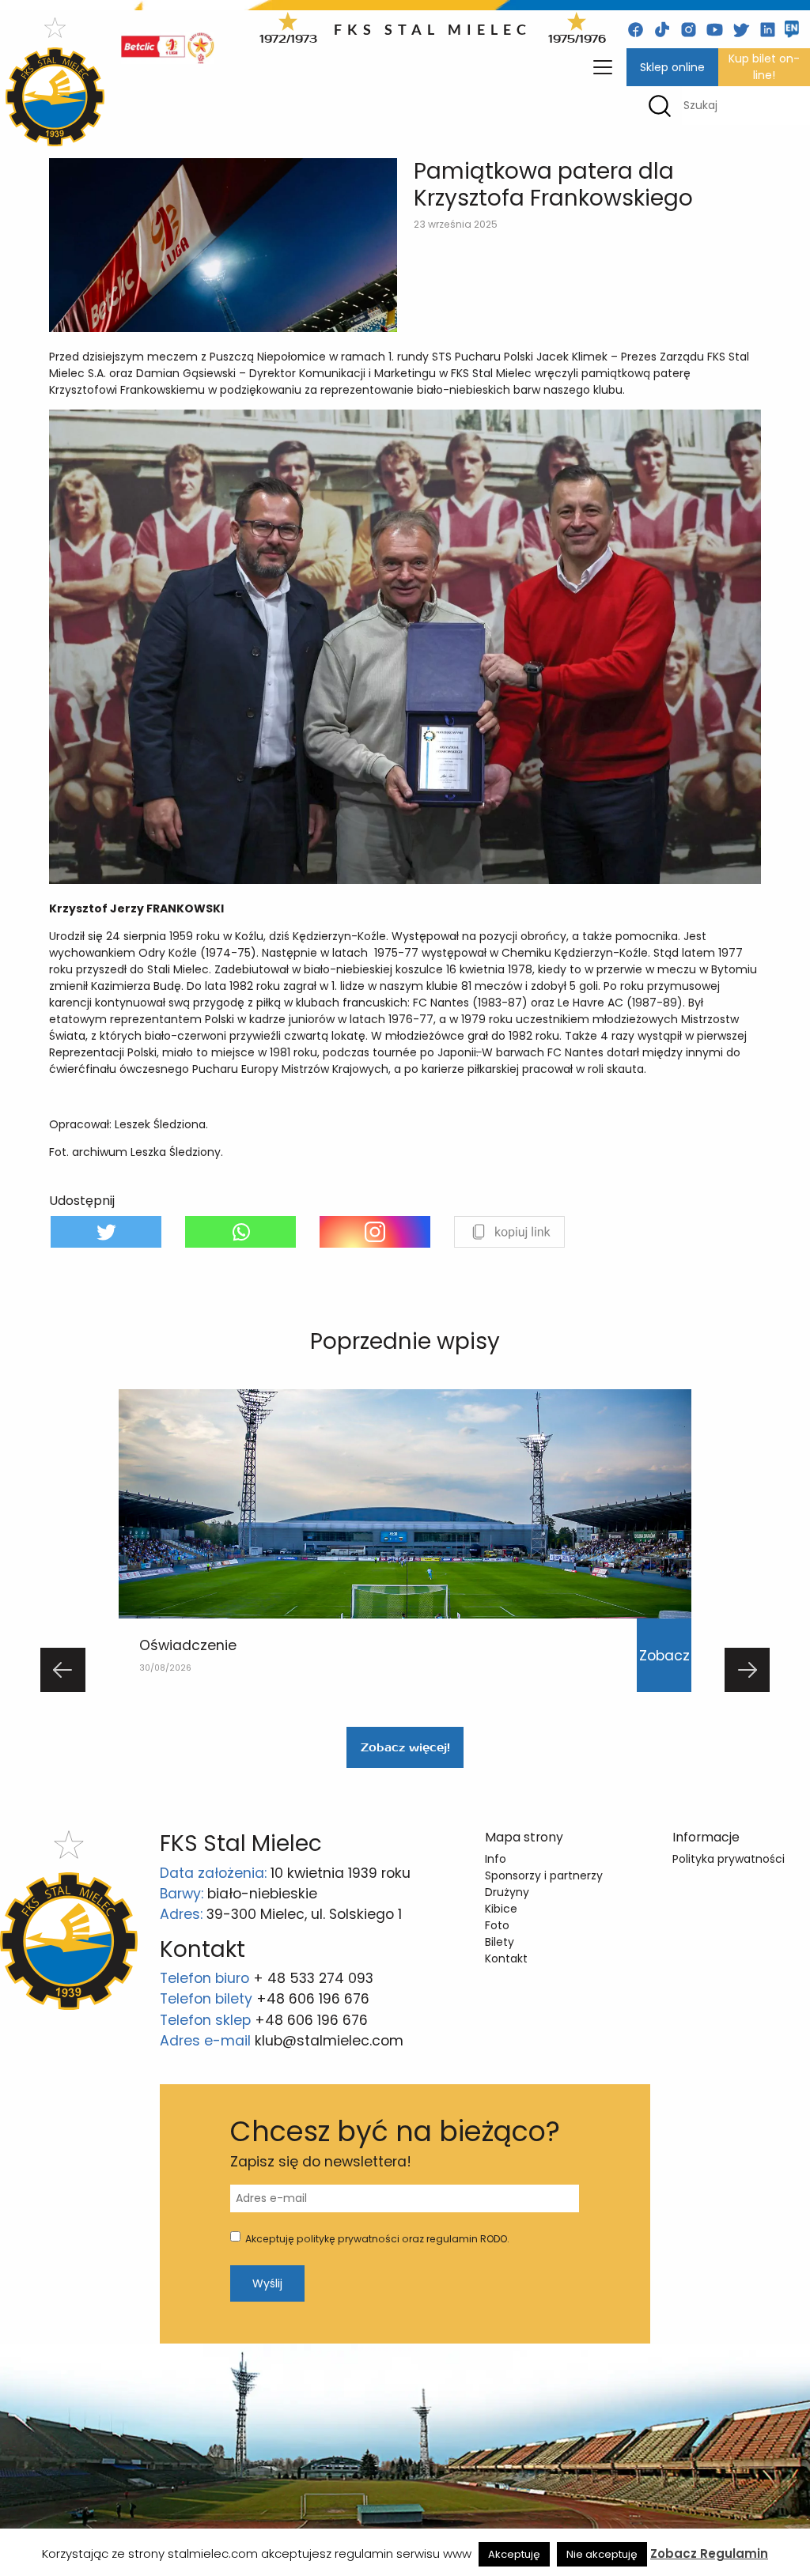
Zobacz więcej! (405, 1748)
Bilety (500, 1942)
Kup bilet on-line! (764, 67)
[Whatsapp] (240, 1232)
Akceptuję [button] (514, 2554)
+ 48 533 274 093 (313, 1978)
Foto (497, 1925)
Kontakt (506, 1958)
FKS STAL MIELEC (433, 29)
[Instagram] (375, 1232)
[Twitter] (106, 1232)
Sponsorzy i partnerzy (544, 1875)
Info (496, 1859)
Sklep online (672, 67)
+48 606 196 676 (313, 1999)
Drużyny (507, 1892)
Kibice (501, 1909)
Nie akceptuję (602, 2554)
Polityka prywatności (729, 1859)
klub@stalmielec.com (329, 2041)
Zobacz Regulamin (709, 2553)
